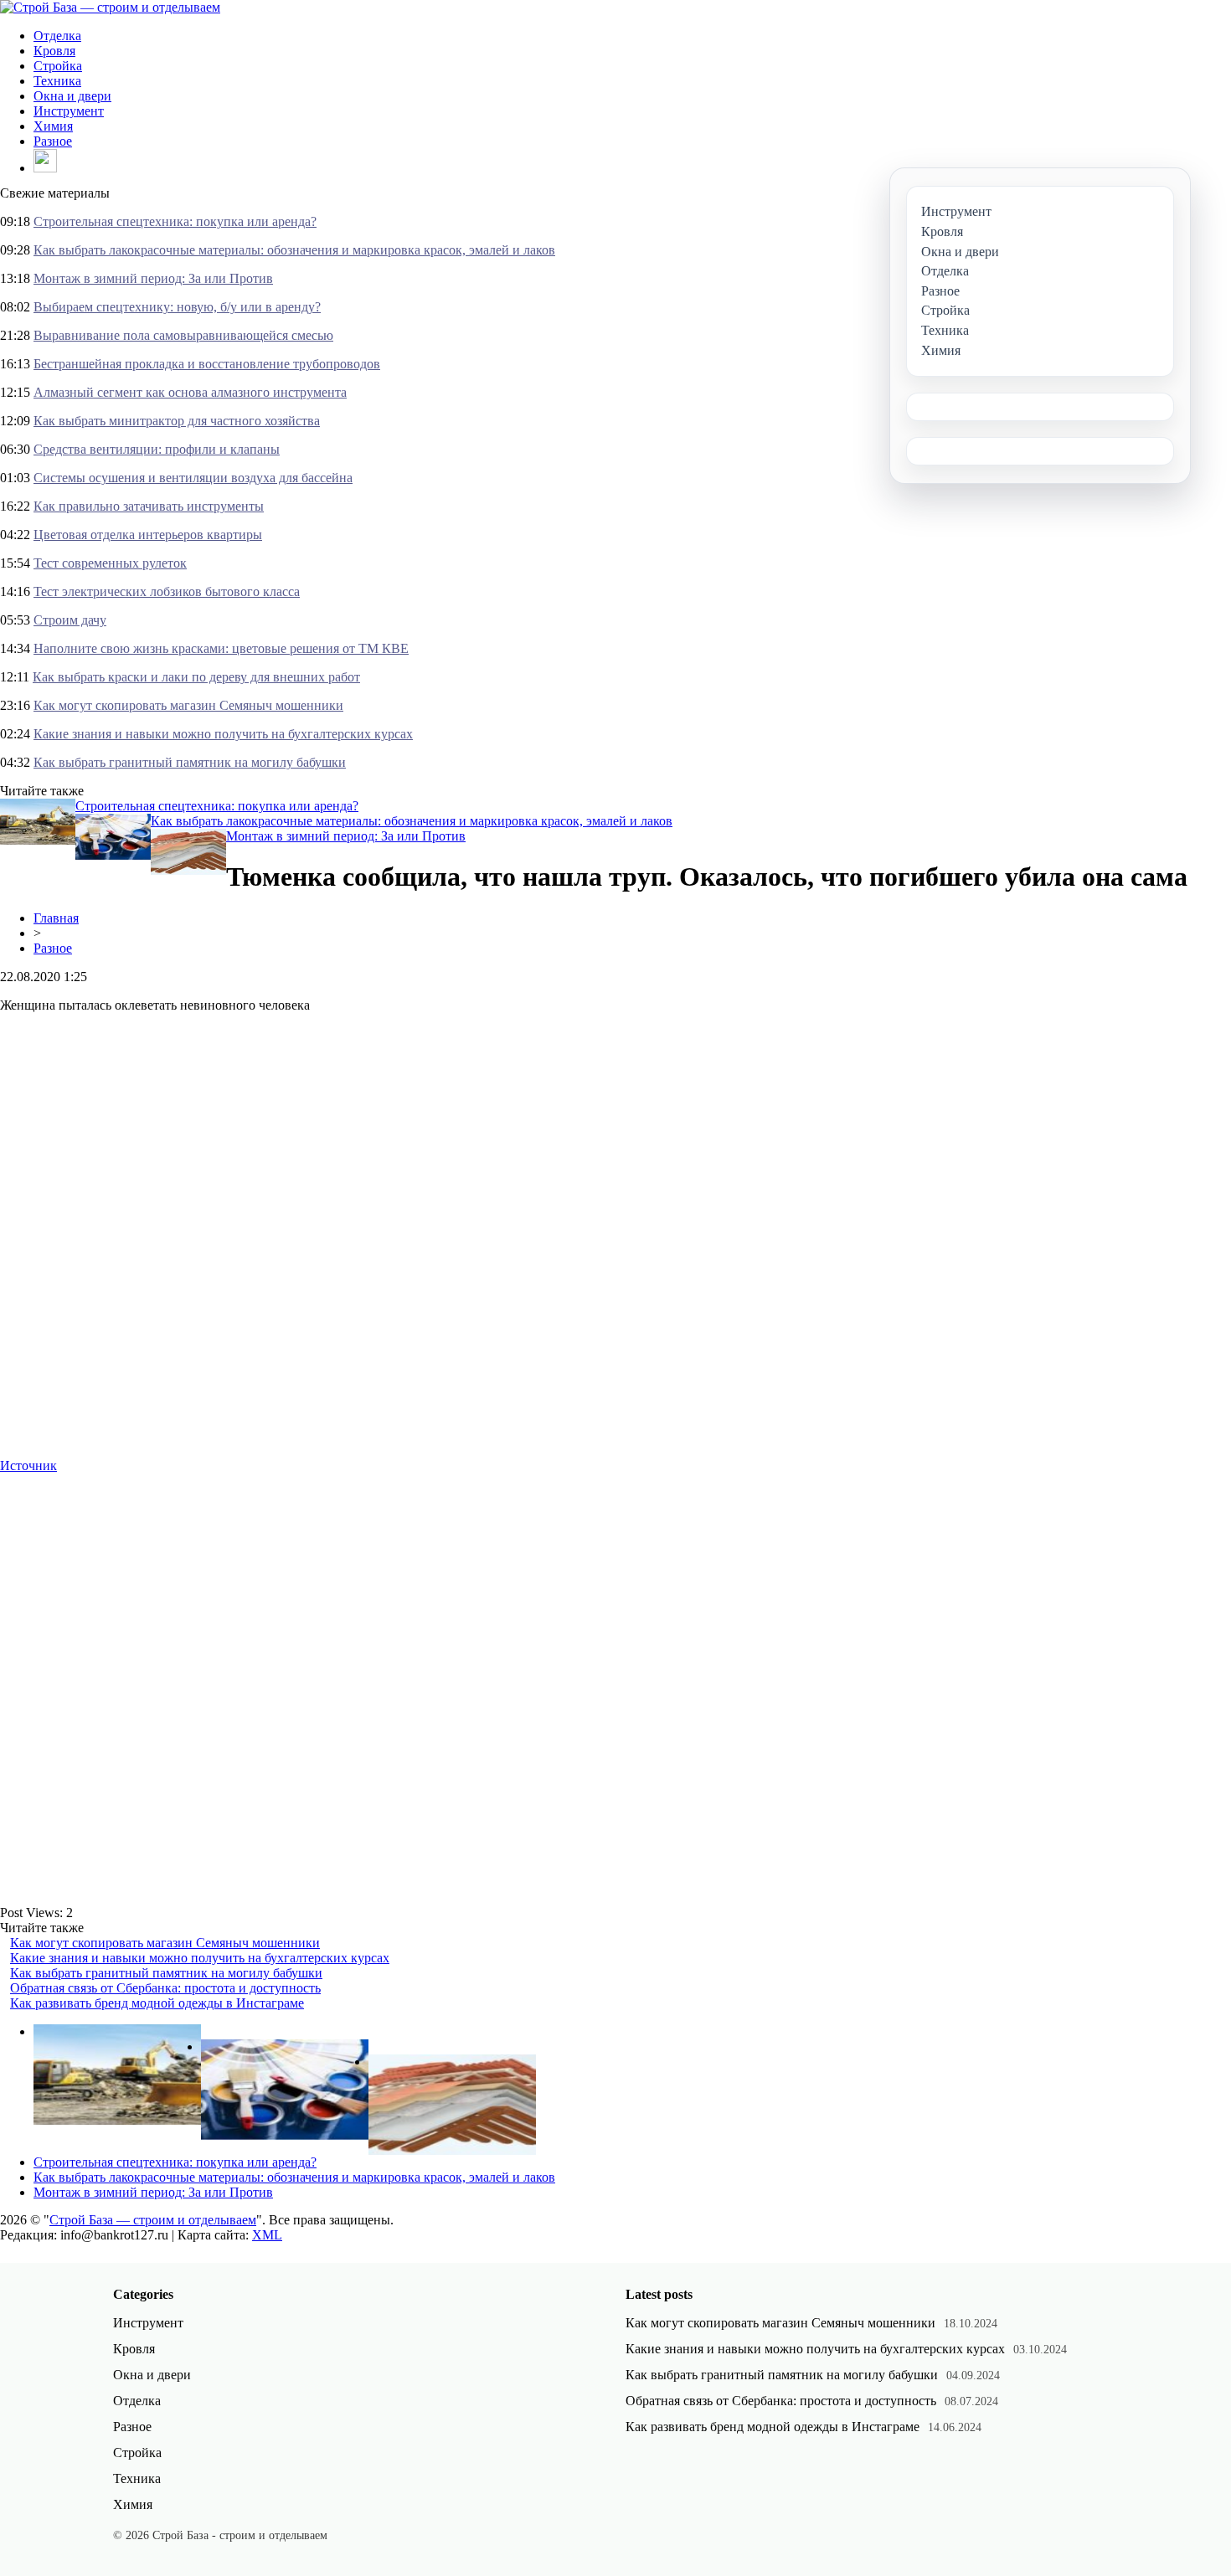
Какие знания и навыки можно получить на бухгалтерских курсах (223, 734)
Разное (53, 141)
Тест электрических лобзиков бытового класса (167, 591)
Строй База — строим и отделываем (153, 2220)
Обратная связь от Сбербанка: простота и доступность (165, 1988)
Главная (56, 918)
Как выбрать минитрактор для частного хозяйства (177, 421)
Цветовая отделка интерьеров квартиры (148, 535)
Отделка (57, 36)
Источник (28, 1465)
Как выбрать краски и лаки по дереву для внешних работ (196, 677)
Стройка (58, 66)
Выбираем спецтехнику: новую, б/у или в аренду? (177, 307)
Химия (53, 126)
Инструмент (69, 111)
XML (267, 2235)
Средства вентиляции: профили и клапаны (157, 449)
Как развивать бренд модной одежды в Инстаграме (157, 2003)
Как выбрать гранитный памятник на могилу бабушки (190, 762)
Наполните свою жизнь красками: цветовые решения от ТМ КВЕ (221, 648)
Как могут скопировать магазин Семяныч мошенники (188, 705)
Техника (57, 81)
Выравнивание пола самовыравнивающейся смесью (183, 335)
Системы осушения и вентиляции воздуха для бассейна (193, 478)
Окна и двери (72, 96)
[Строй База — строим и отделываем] (110, 7)
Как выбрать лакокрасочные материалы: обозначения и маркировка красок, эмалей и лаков (294, 250)
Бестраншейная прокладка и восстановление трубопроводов (207, 364)
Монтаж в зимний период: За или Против (153, 278)
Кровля (54, 51)
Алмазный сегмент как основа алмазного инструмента (190, 392)
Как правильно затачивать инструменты (149, 506)
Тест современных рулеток (110, 563)
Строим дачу (70, 620)
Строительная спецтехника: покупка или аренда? (175, 221)
